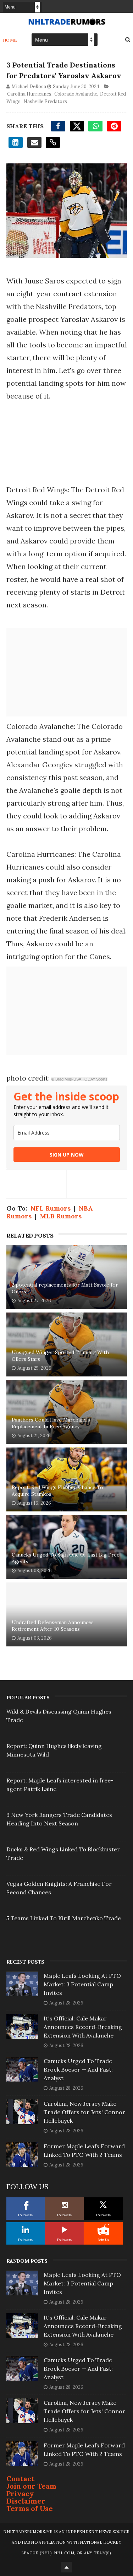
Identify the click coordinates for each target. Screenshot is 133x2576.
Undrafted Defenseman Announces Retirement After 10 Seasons (53, 1626)
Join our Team (31, 2486)
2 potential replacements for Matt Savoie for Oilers (65, 1288)
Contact (20, 2478)
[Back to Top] (67, 2567)
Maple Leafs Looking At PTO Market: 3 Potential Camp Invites (82, 1984)
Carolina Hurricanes (29, 94)
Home (10, 40)
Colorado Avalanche (76, 94)
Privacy (20, 2493)
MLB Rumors (61, 1216)
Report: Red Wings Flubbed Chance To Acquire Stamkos (57, 1491)
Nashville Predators (45, 101)
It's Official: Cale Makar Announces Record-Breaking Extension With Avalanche (83, 2027)
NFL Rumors (51, 1208)
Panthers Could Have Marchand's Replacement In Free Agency (51, 1423)
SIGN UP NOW (67, 1155)
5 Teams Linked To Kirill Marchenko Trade (64, 1918)
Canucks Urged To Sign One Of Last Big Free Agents (66, 1558)
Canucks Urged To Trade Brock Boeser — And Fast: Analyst (78, 2069)
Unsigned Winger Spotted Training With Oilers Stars (60, 1356)
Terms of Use (30, 2508)
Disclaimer (26, 2501)
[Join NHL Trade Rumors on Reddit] (103, 2230)
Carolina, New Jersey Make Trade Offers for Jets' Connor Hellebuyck (84, 2112)
